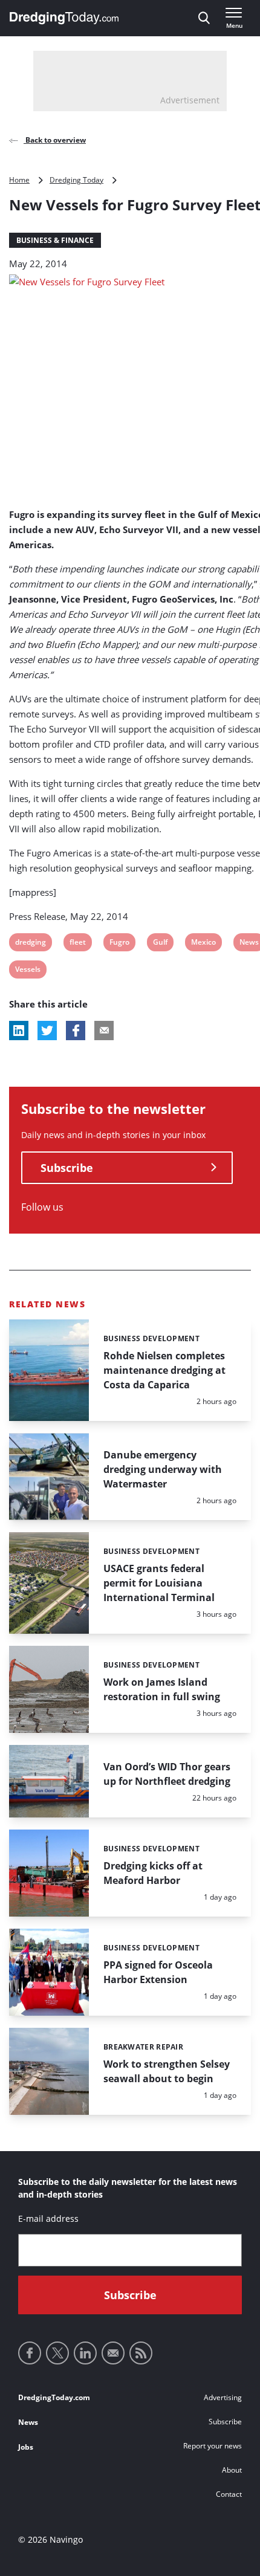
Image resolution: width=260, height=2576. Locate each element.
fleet (77, 944)
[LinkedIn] (85, 2353)
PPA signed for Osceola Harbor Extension (158, 1972)
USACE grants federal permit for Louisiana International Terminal (159, 1583)
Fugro (119, 944)
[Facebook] (30, 2353)
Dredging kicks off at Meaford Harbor (153, 1873)
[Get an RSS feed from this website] (141, 2353)
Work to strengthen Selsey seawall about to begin (167, 2071)
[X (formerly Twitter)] (57, 2353)
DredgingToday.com (54, 2397)
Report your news (213, 2446)
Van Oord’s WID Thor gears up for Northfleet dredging (167, 1774)
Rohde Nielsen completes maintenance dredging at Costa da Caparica (164, 1370)
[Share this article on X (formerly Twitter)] (47, 1031)
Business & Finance (55, 240)
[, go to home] (64, 18)
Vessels (28, 971)
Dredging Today (76, 180)
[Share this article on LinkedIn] (19, 1031)
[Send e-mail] (113, 2353)
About (232, 2470)
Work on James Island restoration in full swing (162, 1689)
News (28, 2422)
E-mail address (48, 2218)
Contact (229, 2494)
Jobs (26, 2447)
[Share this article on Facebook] (76, 1031)
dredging (30, 944)
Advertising (223, 2397)
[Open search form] (204, 18)
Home (19, 180)
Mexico (203, 944)
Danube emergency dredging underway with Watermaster (163, 1469)
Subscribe (67, 1168)
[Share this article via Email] (104, 1031)
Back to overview (55, 140)
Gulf (161, 944)
